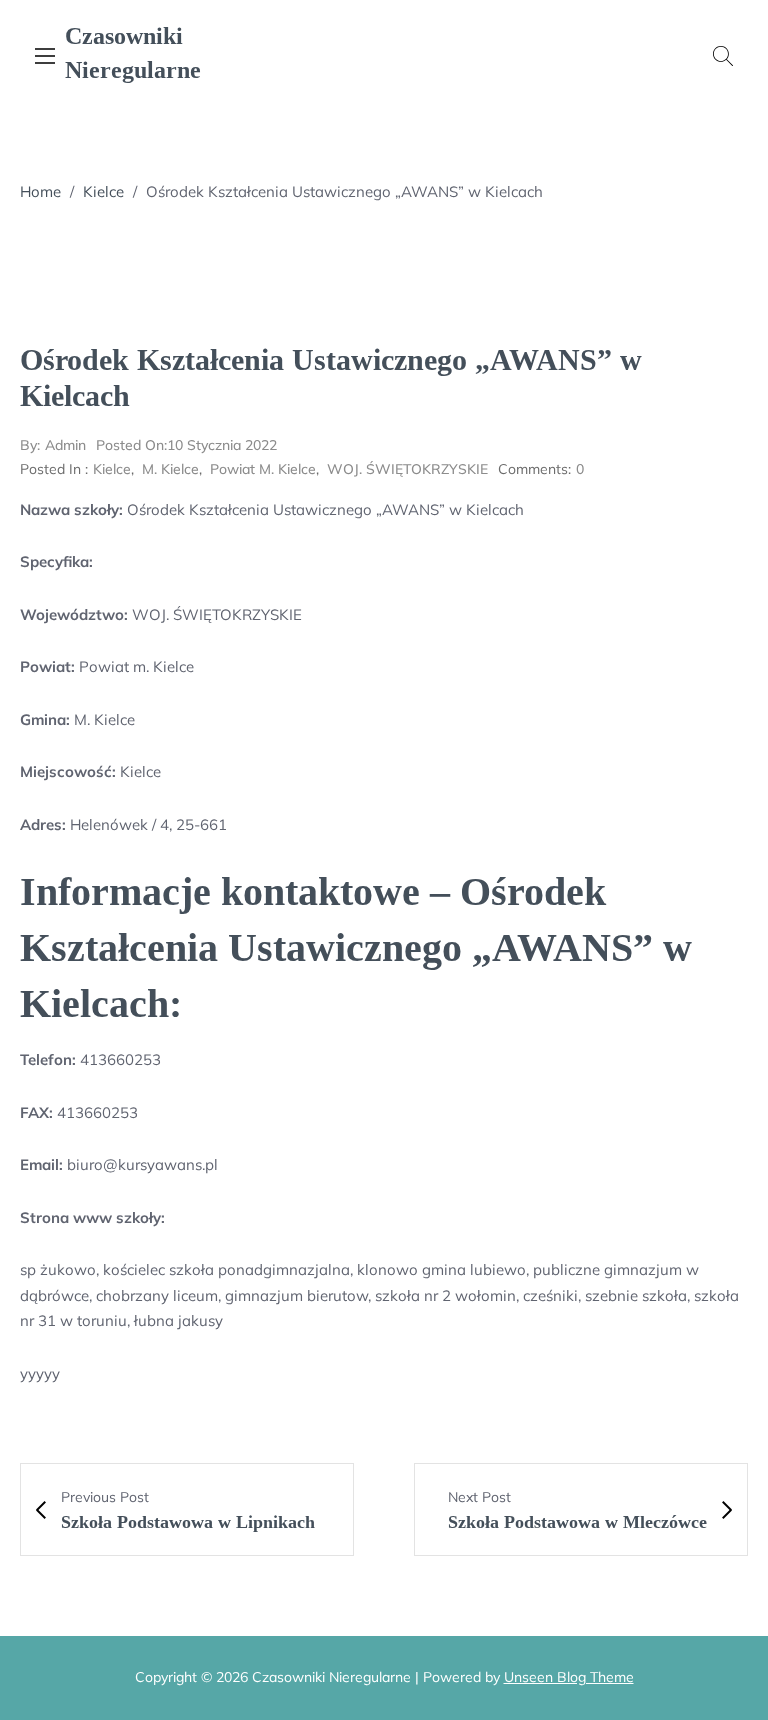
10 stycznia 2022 (186, 445)
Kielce (103, 191)
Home (40, 191)
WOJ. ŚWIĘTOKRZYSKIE (407, 469)
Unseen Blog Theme (569, 1677)
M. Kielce (170, 469)
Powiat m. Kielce (263, 469)
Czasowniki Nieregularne (133, 53)
